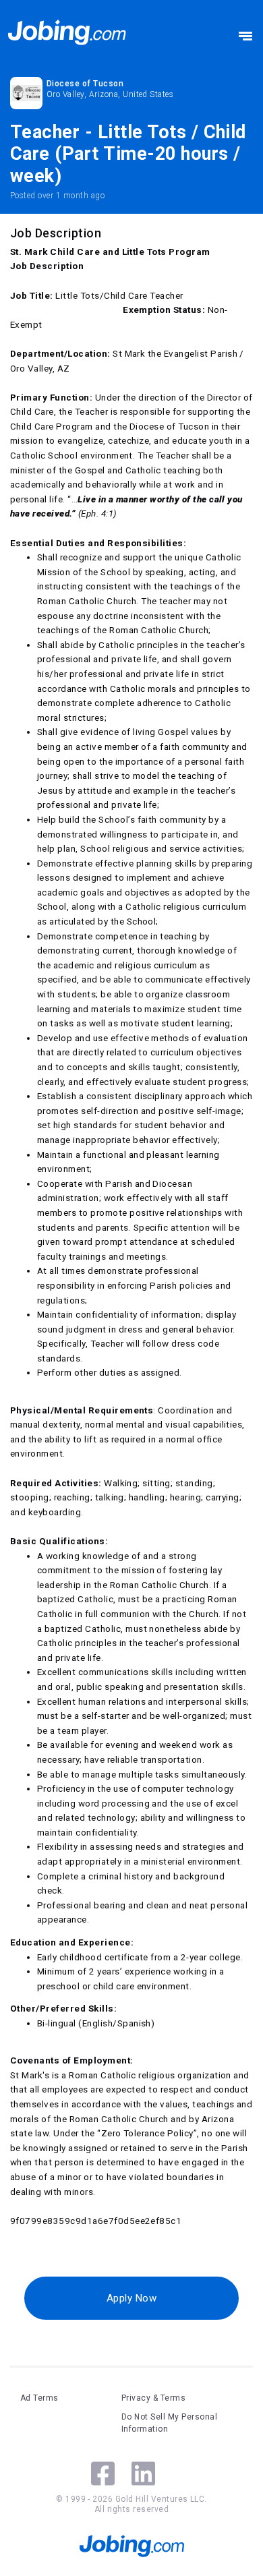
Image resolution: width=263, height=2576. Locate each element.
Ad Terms (39, 2398)
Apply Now (131, 2298)
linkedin (143, 2473)
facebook (103, 2473)
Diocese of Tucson (85, 84)
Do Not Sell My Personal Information (169, 2423)
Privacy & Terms (153, 2398)
